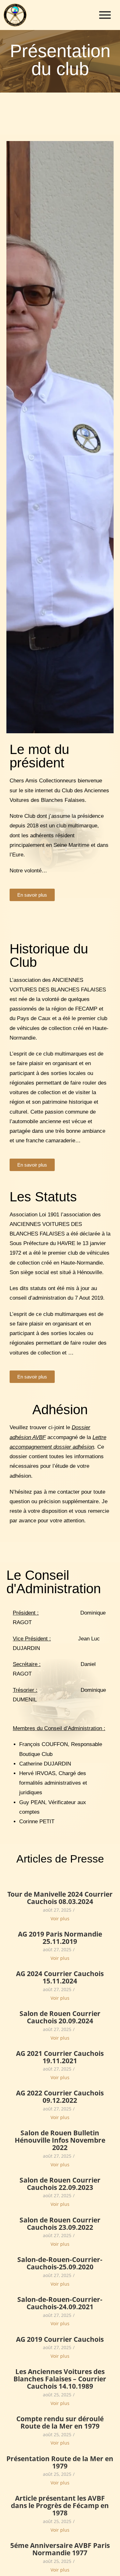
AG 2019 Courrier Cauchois (60, 2339)
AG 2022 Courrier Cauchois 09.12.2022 (60, 2097)
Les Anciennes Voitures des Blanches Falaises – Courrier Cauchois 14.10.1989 (60, 2379)
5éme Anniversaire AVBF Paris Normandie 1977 (60, 2549)
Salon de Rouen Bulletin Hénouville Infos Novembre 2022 (60, 2140)
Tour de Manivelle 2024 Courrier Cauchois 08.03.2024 (60, 1898)
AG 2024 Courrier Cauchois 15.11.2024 (60, 1977)
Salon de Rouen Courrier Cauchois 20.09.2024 (60, 2017)
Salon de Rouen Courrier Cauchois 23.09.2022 (60, 2224)
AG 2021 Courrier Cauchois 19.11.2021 (60, 2057)
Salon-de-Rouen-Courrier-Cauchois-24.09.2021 (60, 2303)
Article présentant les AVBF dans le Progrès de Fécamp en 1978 (60, 2506)
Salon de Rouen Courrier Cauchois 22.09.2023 (60, 2184)
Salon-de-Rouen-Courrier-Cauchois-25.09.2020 (60, 2263)
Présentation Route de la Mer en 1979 (60, 2462)
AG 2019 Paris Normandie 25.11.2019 (60, 1938)
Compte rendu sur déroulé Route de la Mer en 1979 (60, 2423)
